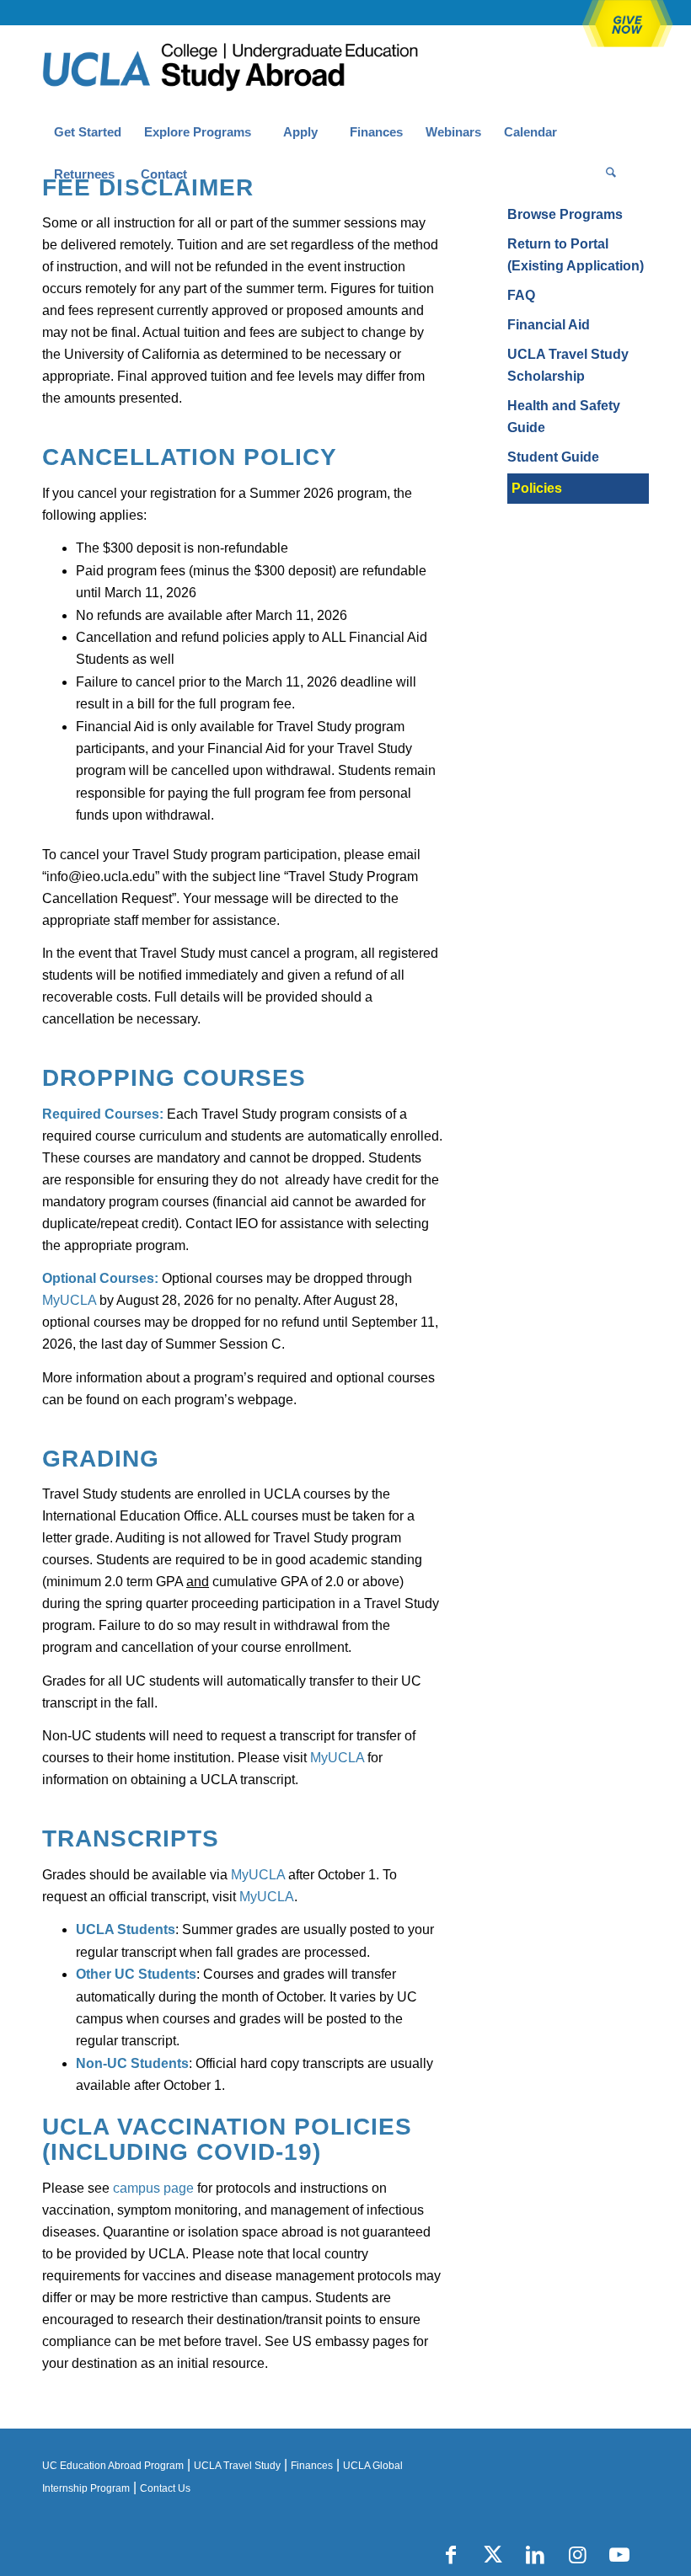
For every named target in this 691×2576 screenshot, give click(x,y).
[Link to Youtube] (619, 2555)
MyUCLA (69, 1300)
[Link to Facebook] (451, 2555)
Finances (312, 2466)
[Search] (611, 174)
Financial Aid (549, 325)
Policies (537, 488)
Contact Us (165, 2488)
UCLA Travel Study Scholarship (568, 365)
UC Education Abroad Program (113, 2466)
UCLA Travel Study (237, 2466)
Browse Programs (565, 214)
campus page (153, 2188)
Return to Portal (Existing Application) (576, 255)
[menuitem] (87, 132)
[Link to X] (493, 2555)
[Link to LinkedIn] (535, 2555)
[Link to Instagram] (577, 2555)
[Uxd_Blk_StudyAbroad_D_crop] (273, 68)
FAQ (521, 295)
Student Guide (553, 457)
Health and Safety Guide (564, 417)
